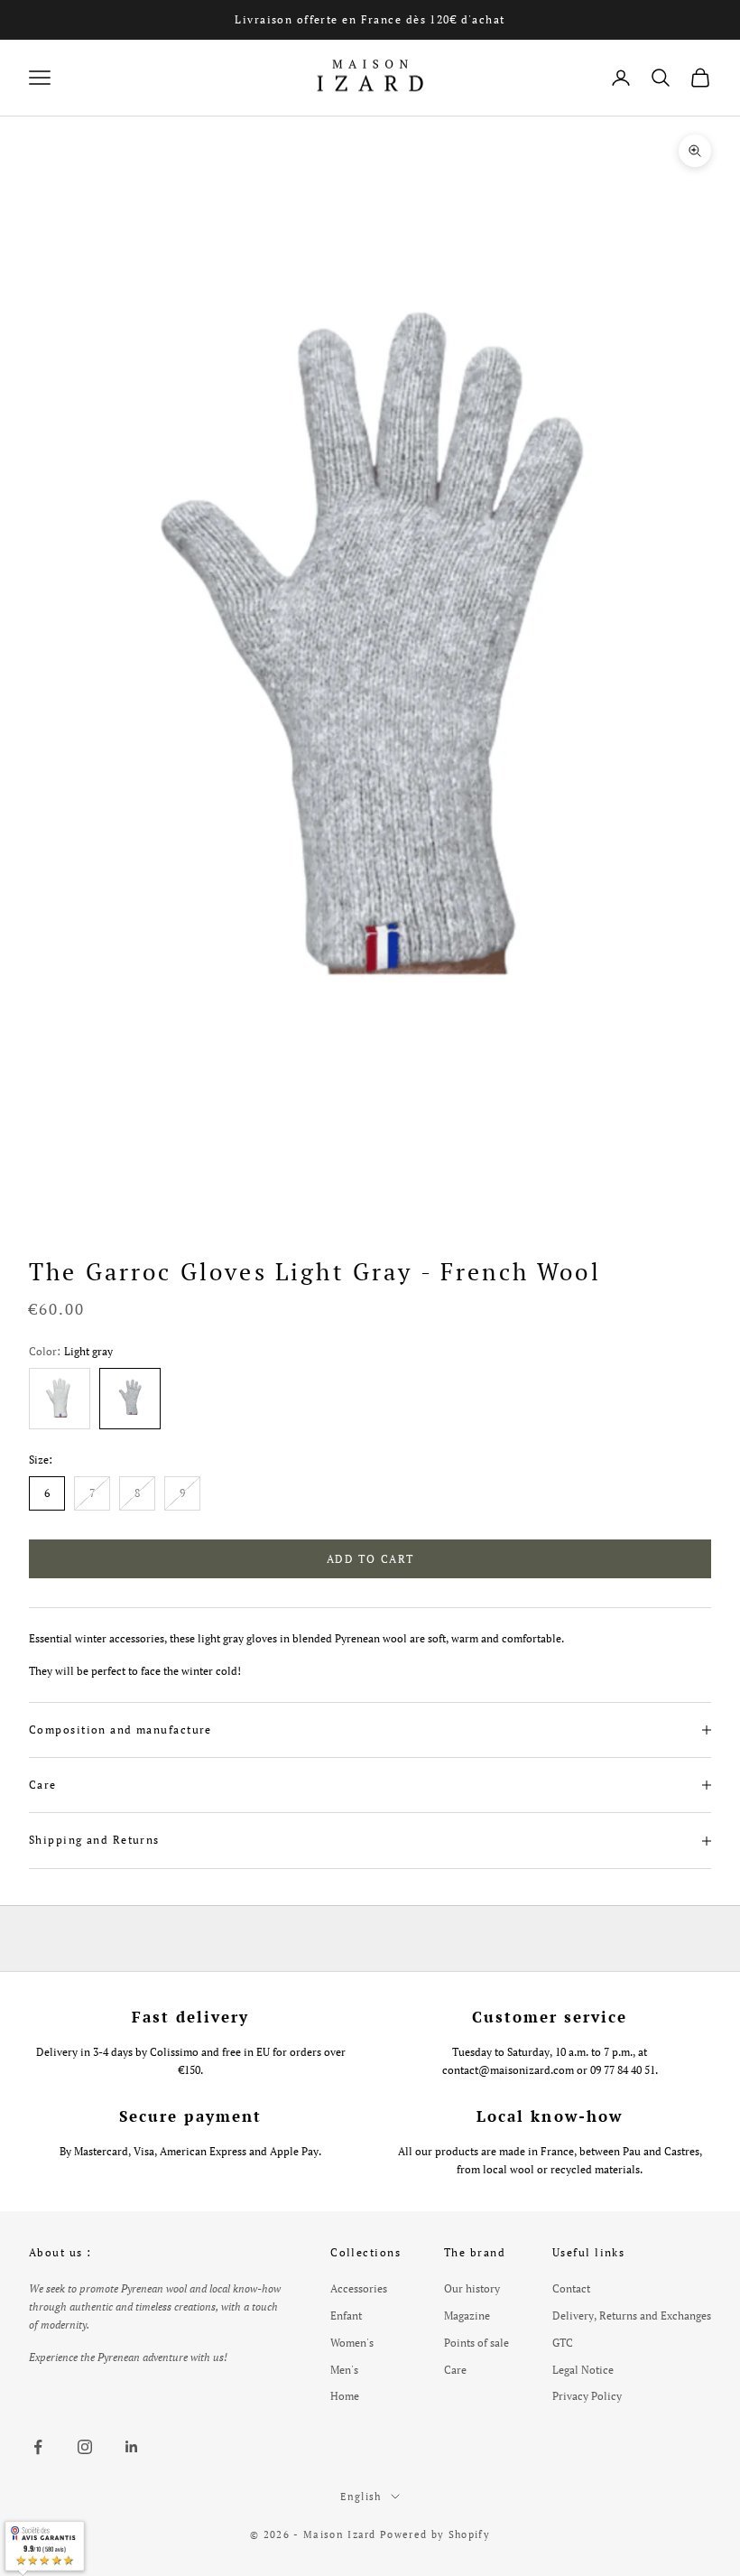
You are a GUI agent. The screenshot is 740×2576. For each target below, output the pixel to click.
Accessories (359, 2288)
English (361, 2497)
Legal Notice (583, 2370)
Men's (344, 2370)
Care (455, 2370)
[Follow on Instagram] (85, 2447)
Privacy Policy (587, 2396)
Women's (352, 2343)
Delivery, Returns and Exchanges (632, 2316)
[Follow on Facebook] (38, 2447)
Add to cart (370, 1559)
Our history (472, 2288)
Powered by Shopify (435, 2534)
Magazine (467, 2316)
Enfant (346, 2316)
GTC (563, 2343)
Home (345, 2396)
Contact (571, 2288)
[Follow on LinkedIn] (132, 2447)
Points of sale (476, 2343)
